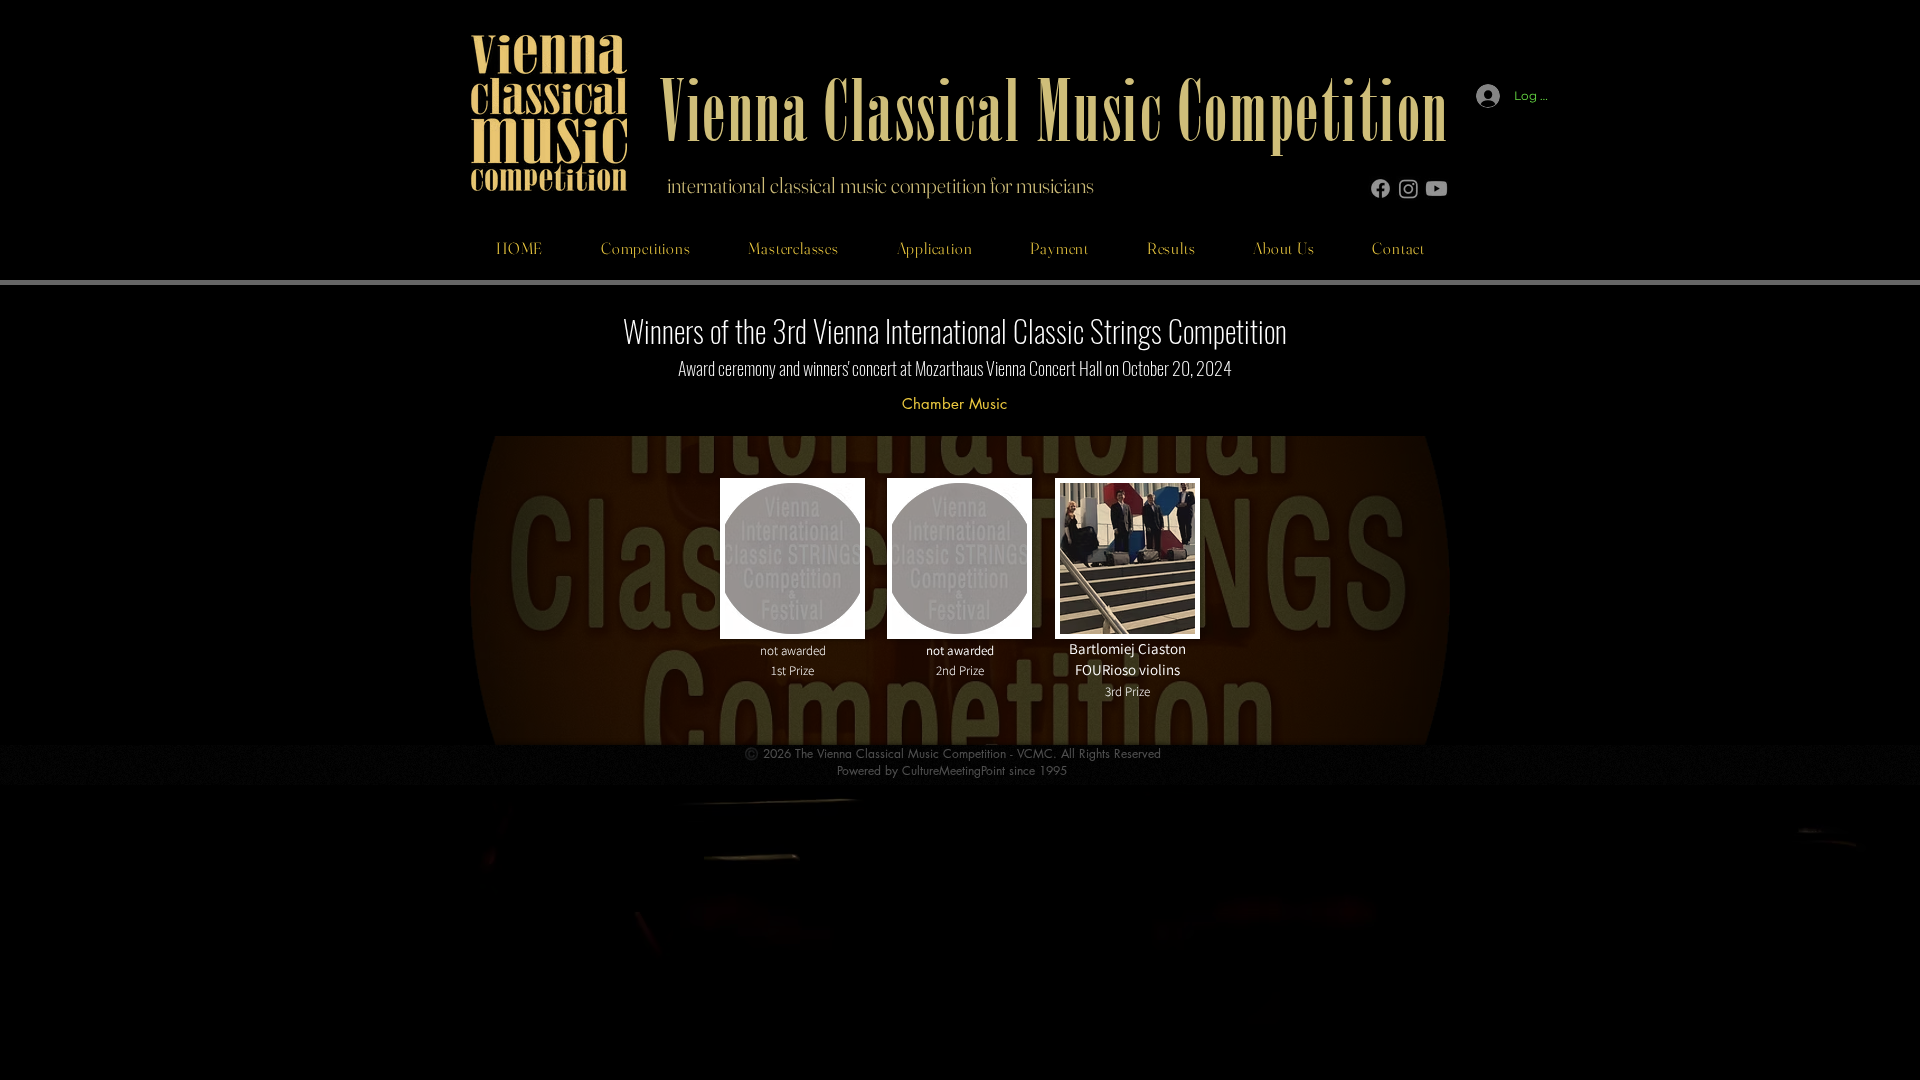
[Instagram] (1408, 188)
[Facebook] (1380, 188)
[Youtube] (1436, 188)
